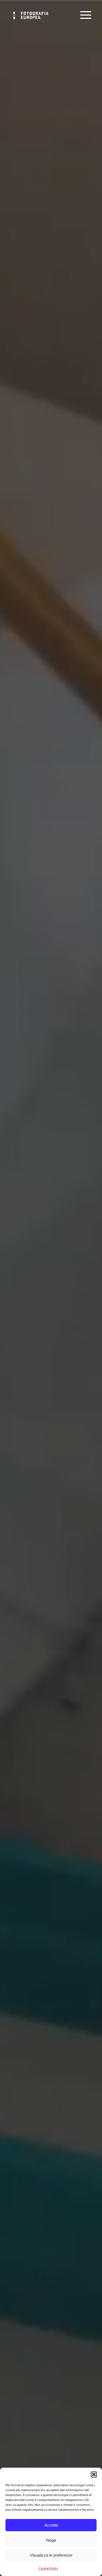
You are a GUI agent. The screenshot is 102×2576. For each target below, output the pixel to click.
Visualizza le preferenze (51, 2555)
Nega (51, 2540)
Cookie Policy (48, 2568)
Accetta (51, 2525)
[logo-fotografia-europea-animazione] (29, 11)
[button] (94, 2474)
